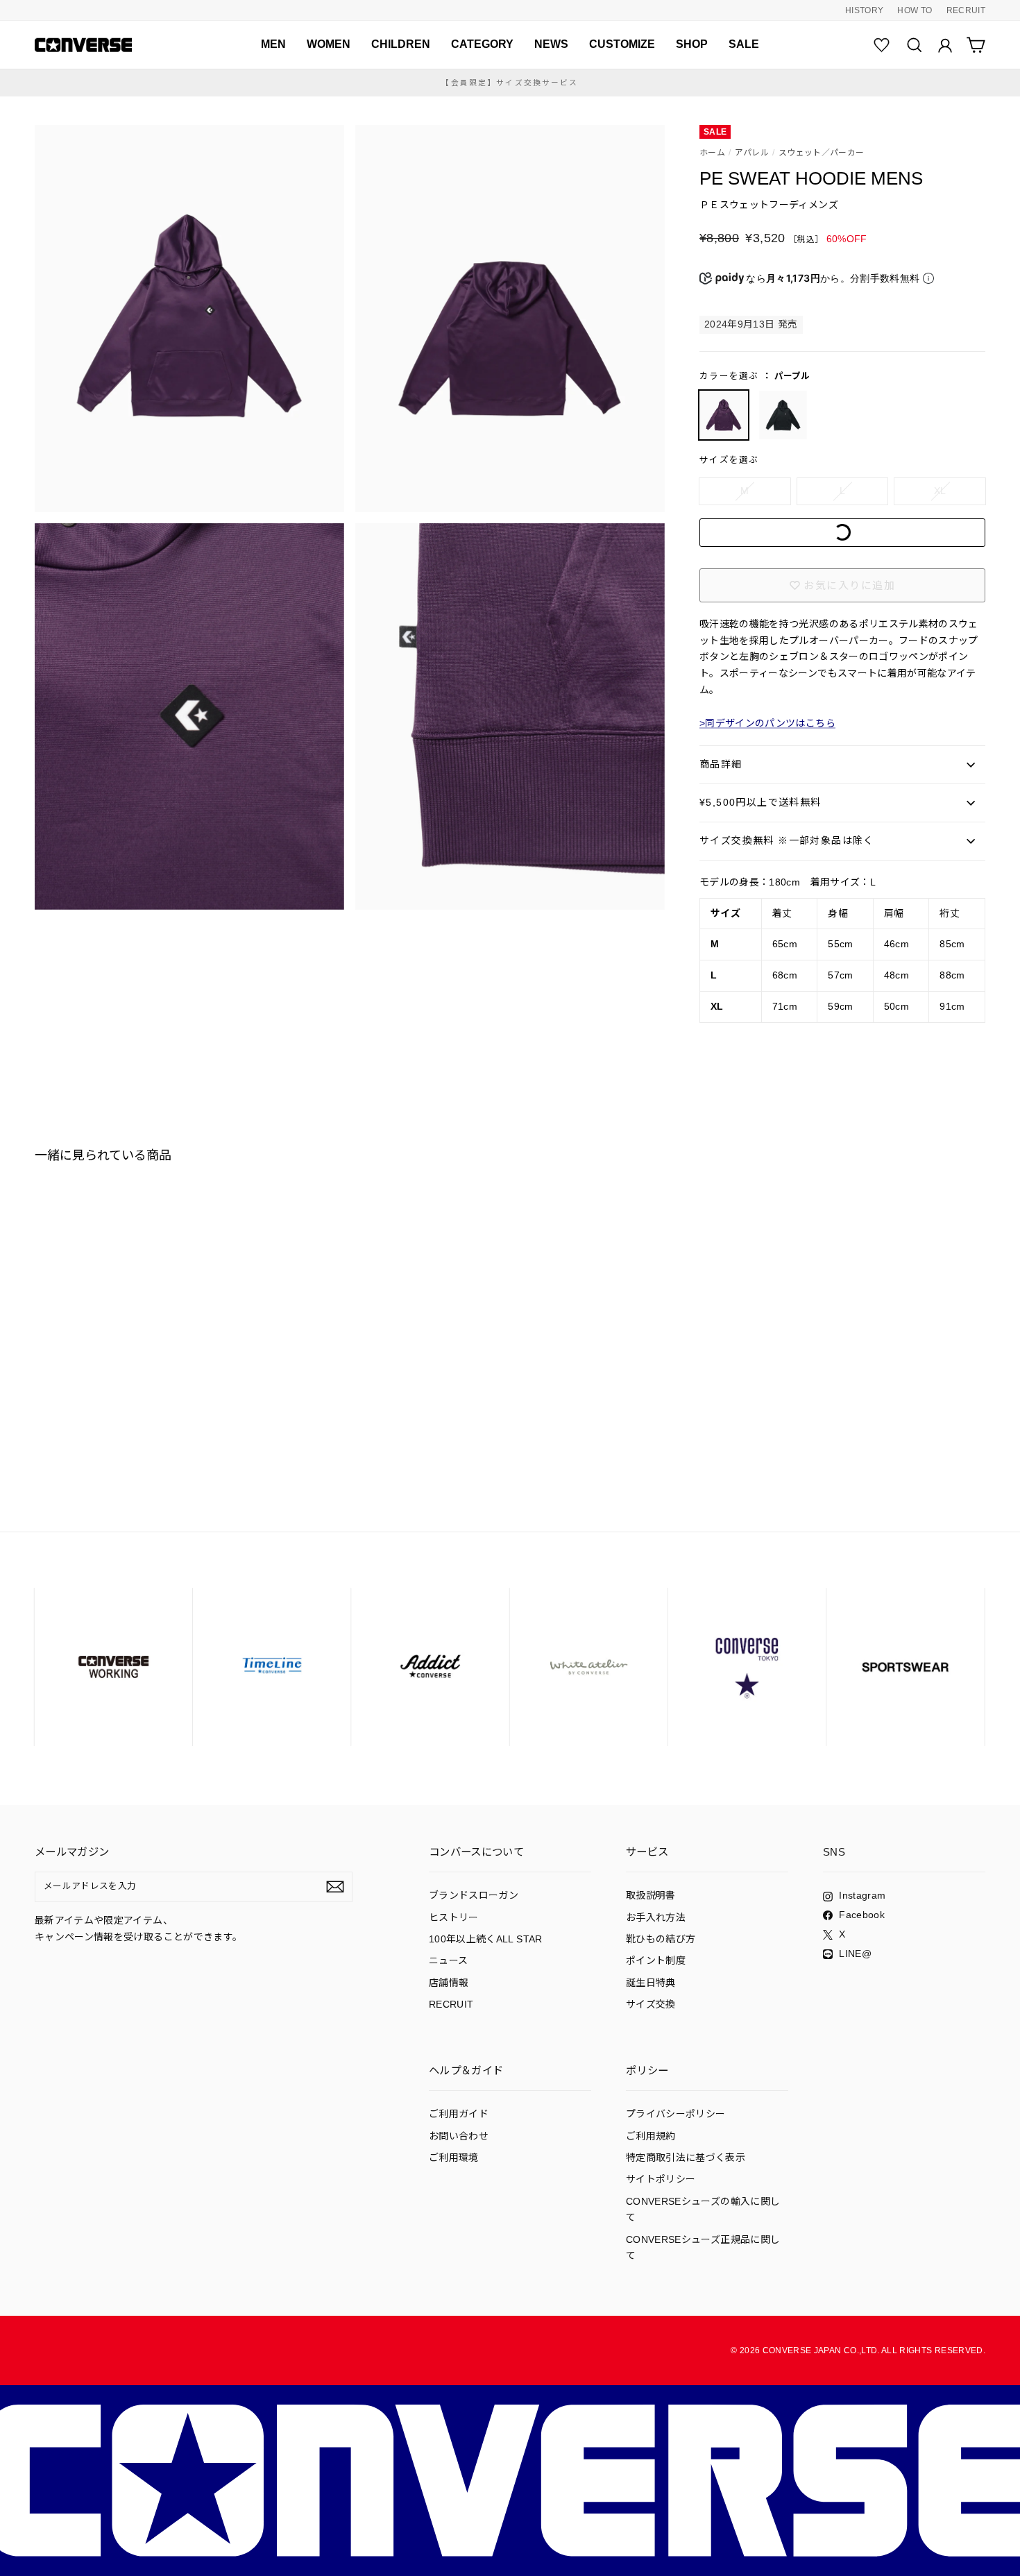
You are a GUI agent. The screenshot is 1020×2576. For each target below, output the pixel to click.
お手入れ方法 (656, 1917)
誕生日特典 (651, 1983)
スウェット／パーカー (822, 153)
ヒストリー (454, 1917)
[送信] (335, 1887)
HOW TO (915, 10)
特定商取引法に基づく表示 (686, 2158)
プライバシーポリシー (676, 2114)
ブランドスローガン (474, 1895)
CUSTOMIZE (622, 44)
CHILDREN (401, 44)
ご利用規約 (651, 2136)
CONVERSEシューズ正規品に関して (703, 2248)
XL (940, 491)
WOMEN (329, 44)
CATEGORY (482, 44)
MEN (273, 44)
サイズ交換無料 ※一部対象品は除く (787, 840)
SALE (744, 44)
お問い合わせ (459, 2136)
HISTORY (864, 10)
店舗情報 (449, 1983)
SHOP (692, 44)
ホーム (712, 153)
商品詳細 (721, 764)
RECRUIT (966, 10)
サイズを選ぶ (729, 460)
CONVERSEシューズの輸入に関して (703, 2210)
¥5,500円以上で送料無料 (760, 802)
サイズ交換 (651, 2004)
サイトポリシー (661, 2179)
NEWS (551, 44)
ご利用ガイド (459, 2114)
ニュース (448, 1960)
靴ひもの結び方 (661, 1939)
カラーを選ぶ (755, 376)
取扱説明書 (651, 1895)
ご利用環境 (454, 2158)
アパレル (752, 153)
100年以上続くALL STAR (486, 1939)
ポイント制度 (656, 1960)
